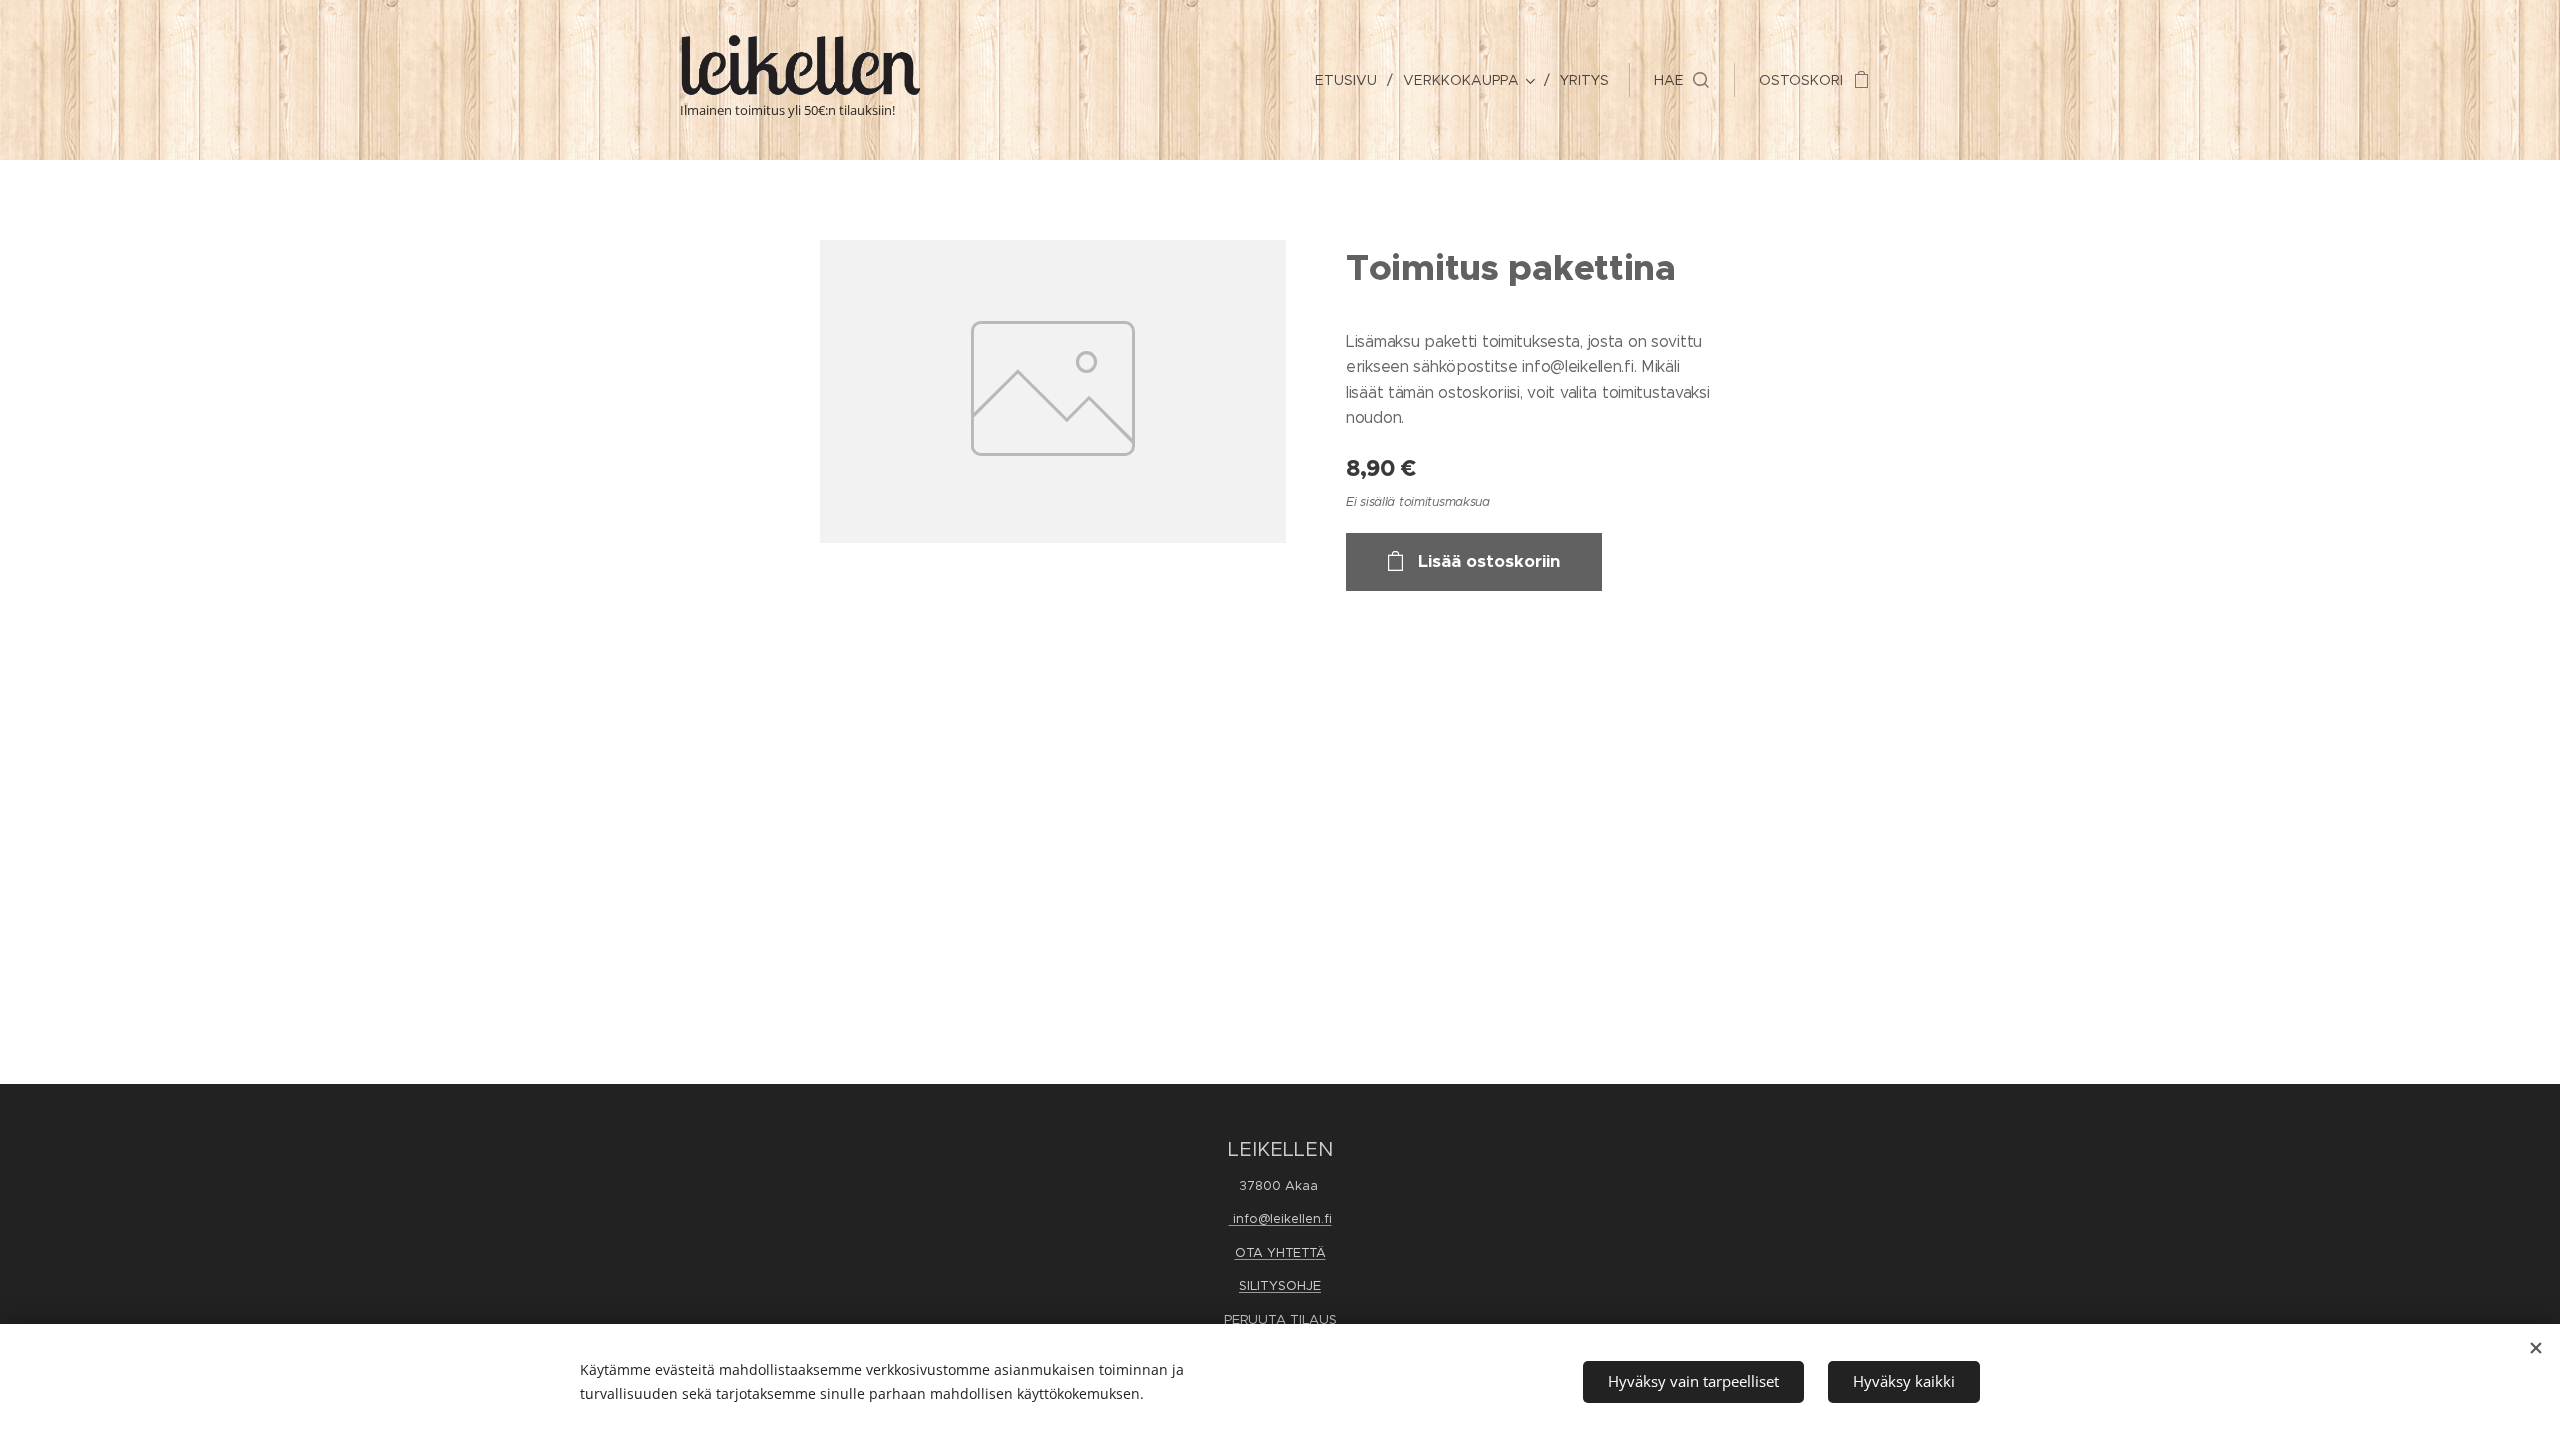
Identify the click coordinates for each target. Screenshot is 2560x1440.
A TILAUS (1306, 1319)
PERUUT (1250, 1319)
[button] (1681, 80)
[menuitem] (1351, 80)
